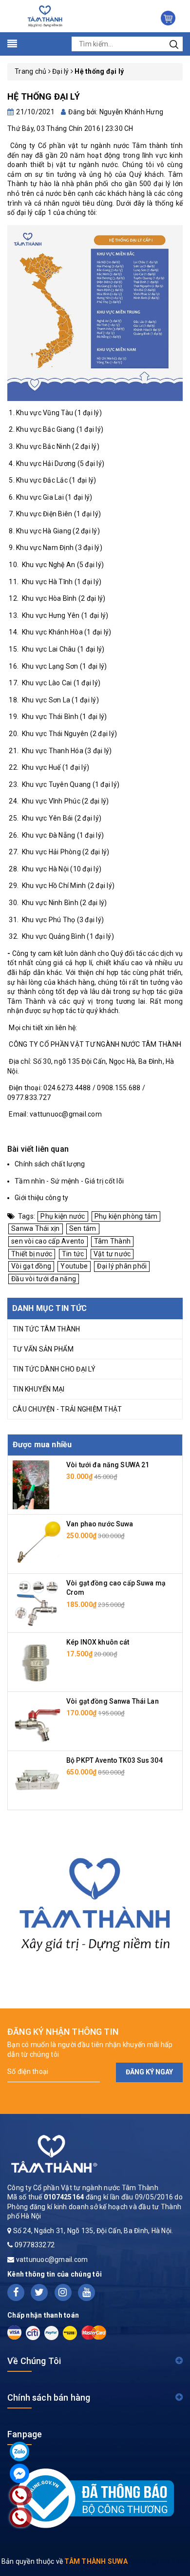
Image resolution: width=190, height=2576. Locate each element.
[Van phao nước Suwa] (37, 1543)
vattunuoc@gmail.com (52, 2259)
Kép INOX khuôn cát (98, 1642)
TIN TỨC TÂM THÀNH (46, 1329)
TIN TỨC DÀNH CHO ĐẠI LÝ (54, 1369)
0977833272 (35, 2245)
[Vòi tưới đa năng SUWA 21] (31, 1484)
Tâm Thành (112, 1241)
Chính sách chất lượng (50, 1164)
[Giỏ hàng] (168, 18)
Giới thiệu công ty (42, 1198)
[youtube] (86, 2292)
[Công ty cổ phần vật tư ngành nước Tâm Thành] (44, 16)
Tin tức (73, 1254)
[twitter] (39, 2292)
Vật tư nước (112, 1254)
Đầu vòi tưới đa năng (44, 1279)
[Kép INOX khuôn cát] (37, 1661)
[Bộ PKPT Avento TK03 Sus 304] (37, 1779)
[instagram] (63, 2292)
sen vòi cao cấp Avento (48, 1241)
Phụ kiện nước (63, 1216)
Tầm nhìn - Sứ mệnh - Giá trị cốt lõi (69, 1181)
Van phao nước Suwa (100, 1524)
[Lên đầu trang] (175, 1796)
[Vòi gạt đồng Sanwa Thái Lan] (37, 1720)
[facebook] (16, 2292)
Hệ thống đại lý (44, 96)
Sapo (180, 2561)
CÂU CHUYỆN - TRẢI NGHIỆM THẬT (67, 1409)
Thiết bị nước (32, 1254)
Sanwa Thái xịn (36, 1228)
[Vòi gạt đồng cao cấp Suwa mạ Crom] (37, 1602)
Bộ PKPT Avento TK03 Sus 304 (114, 1760)
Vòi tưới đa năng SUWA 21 (108, 1465)
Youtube (74, 1266)
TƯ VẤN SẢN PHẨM (43, 1349)
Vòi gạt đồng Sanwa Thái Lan (113, 1701)
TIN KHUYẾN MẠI (39, 1389)
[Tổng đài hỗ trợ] (95, 1901)
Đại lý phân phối (122, 1266)
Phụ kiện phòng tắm (126, 1216)
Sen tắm (83, 1228)
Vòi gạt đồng (31, 1266)
